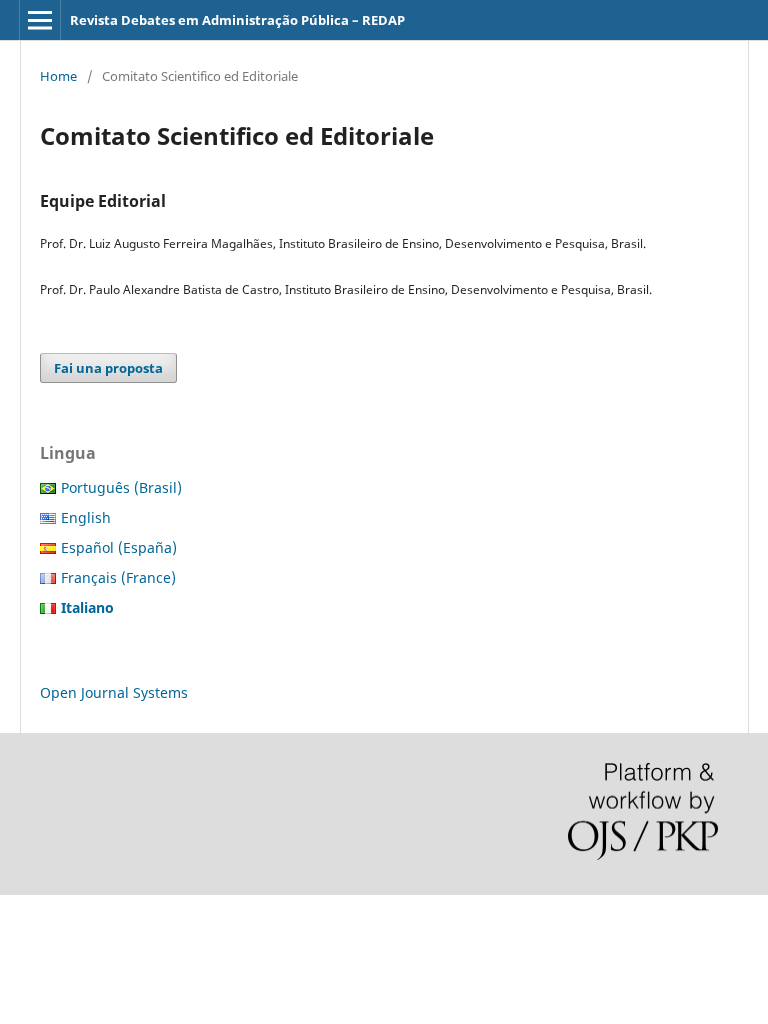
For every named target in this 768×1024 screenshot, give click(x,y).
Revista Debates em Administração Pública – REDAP (237, 20)
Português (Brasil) (121, 487)
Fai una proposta (108, 368)
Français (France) (118, 577)
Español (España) (119, 547)
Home (58, 76)
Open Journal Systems (114, 692)
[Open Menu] (40, 20)
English (86, 517)
